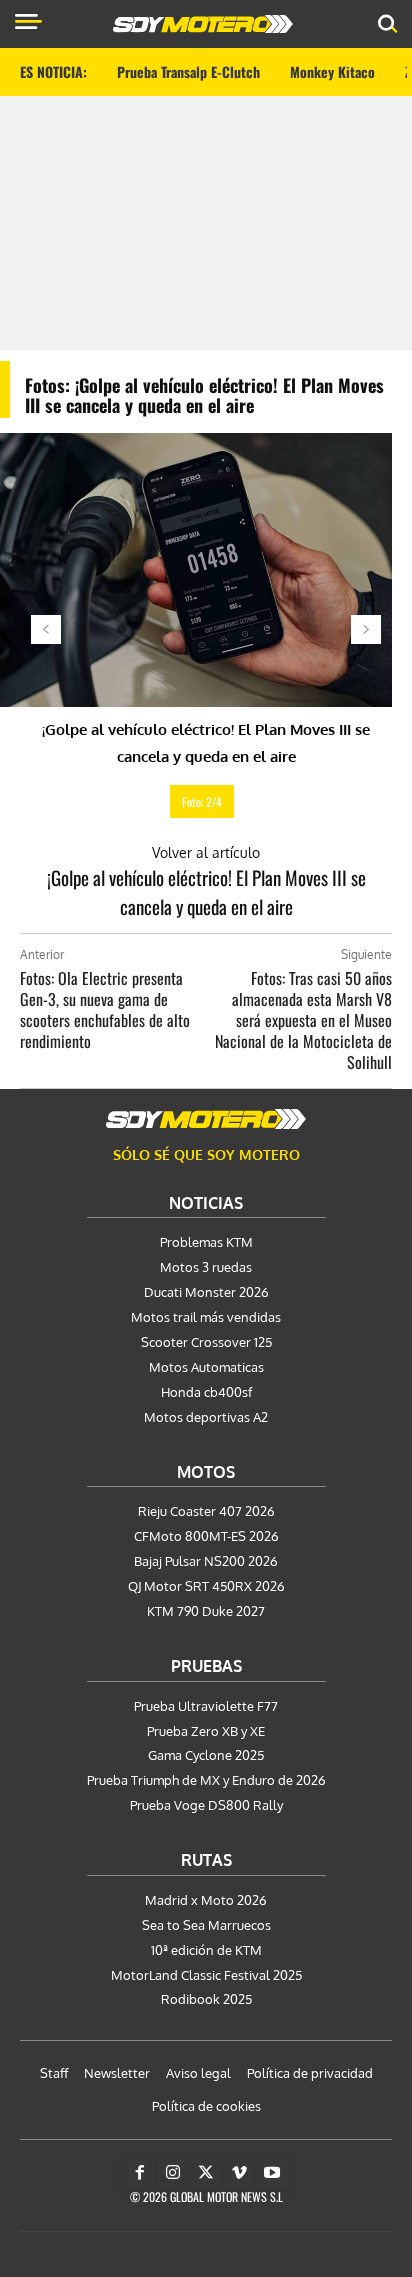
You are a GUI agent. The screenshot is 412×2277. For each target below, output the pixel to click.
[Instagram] (173, 2173)
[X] (206, 2173)
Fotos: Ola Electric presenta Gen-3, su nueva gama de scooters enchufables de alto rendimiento (105, 1009)
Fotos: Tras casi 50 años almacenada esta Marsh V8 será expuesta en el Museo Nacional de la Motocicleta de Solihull (303, 1020)
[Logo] (203, 24)
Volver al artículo (206, 852)
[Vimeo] (239, 2173)
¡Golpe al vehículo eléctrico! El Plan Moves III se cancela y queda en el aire (206, 891)
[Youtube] (272, 2173)
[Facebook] (140, 2173)
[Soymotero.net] (206, 1119)
